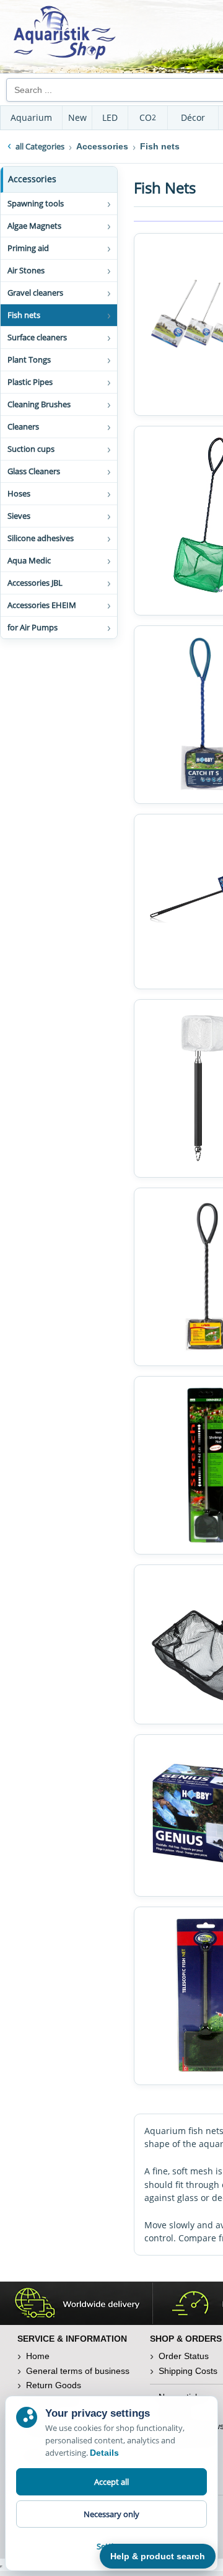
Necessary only (111, 2514)
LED (110, 117)
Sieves (19, 516)
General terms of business (78, 2371)
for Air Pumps (33, 627)
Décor (193, 117)
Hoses (19, 493)
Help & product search (158, 2556)
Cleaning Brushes (39, 404)
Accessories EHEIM (42, 605)
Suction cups (31, 449)
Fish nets (24, 315)
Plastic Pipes (30, 382)
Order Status (184, 2356)
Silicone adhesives (41, 538)
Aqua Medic (29, 560)
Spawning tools (36, 203)
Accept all (111, 2482)
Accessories (32, 179)
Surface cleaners (37, 337)
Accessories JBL (35, 583)
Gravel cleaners (35, 293)
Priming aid (28, 248)
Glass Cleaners (34, 471)
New (77, 117)
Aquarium (31, 117)
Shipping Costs (188, 2371)
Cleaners (23, 426)
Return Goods (54, 2385)
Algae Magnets (34, 226)
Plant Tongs (29, 359)
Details (104, 2453)
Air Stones (26, 270)
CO (148, 117)
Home (38, 2356)
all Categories (40, 146)
